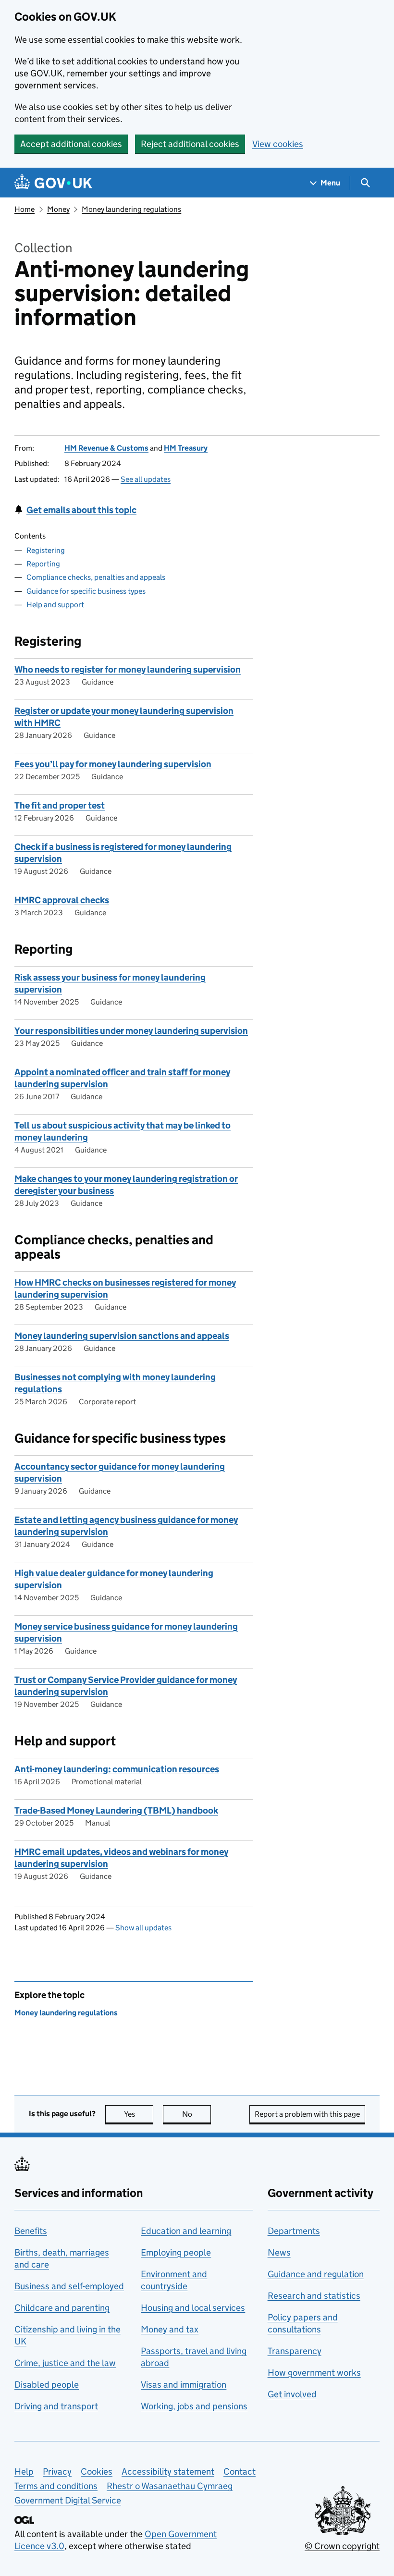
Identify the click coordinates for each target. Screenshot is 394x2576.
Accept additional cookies (71, 144)
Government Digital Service (68, 2500)
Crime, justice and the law (65, 2363)
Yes (139, 2114)
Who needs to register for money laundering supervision (128, 669)
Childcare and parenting (62, 2308)
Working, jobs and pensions (194, 2406)
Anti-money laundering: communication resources (117, 1769)
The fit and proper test (60, 805)
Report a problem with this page (307, 2114)
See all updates (146, 479)
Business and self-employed (69, 2286)
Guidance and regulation (316, 2274)
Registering (46, 550)
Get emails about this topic (81, 510)
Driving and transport (56, 2406)
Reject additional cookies (190, 144)
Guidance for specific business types (86, 591)
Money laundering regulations (131, 209)
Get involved (292, 2394)
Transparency (295, 2351)
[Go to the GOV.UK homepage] (53, 183)
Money (58, 209)
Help (24, 2472)
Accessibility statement (168, 2472)
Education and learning (186, 2231)
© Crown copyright (342, 2546)
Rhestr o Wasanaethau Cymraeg (170, 2486)
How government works (314, 2373)
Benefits (31, 2231)
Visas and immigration (184, 2385)
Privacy (57, 2472)
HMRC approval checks (62, 900)
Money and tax (170, 2329)
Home (25, 209)
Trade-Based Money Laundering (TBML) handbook (116, 1810)
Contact (240, 2472)
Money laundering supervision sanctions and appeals (122, 1336)
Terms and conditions (56, 2486)
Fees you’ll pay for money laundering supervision (113, 764)
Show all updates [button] (143, 1928)
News (279, 2252)
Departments (294, 2231)
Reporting (43, 564)
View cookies (278, 144)
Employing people (176, 2252)
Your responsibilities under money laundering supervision (131, 1031)
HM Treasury (186, 448)
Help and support (55, 605)
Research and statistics (314, 2296)
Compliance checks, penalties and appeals (96, 577)
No (197, 2114)
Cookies (97, 2472)
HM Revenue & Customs (106, 448)
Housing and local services (193, 2308)
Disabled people (47, 2385)
